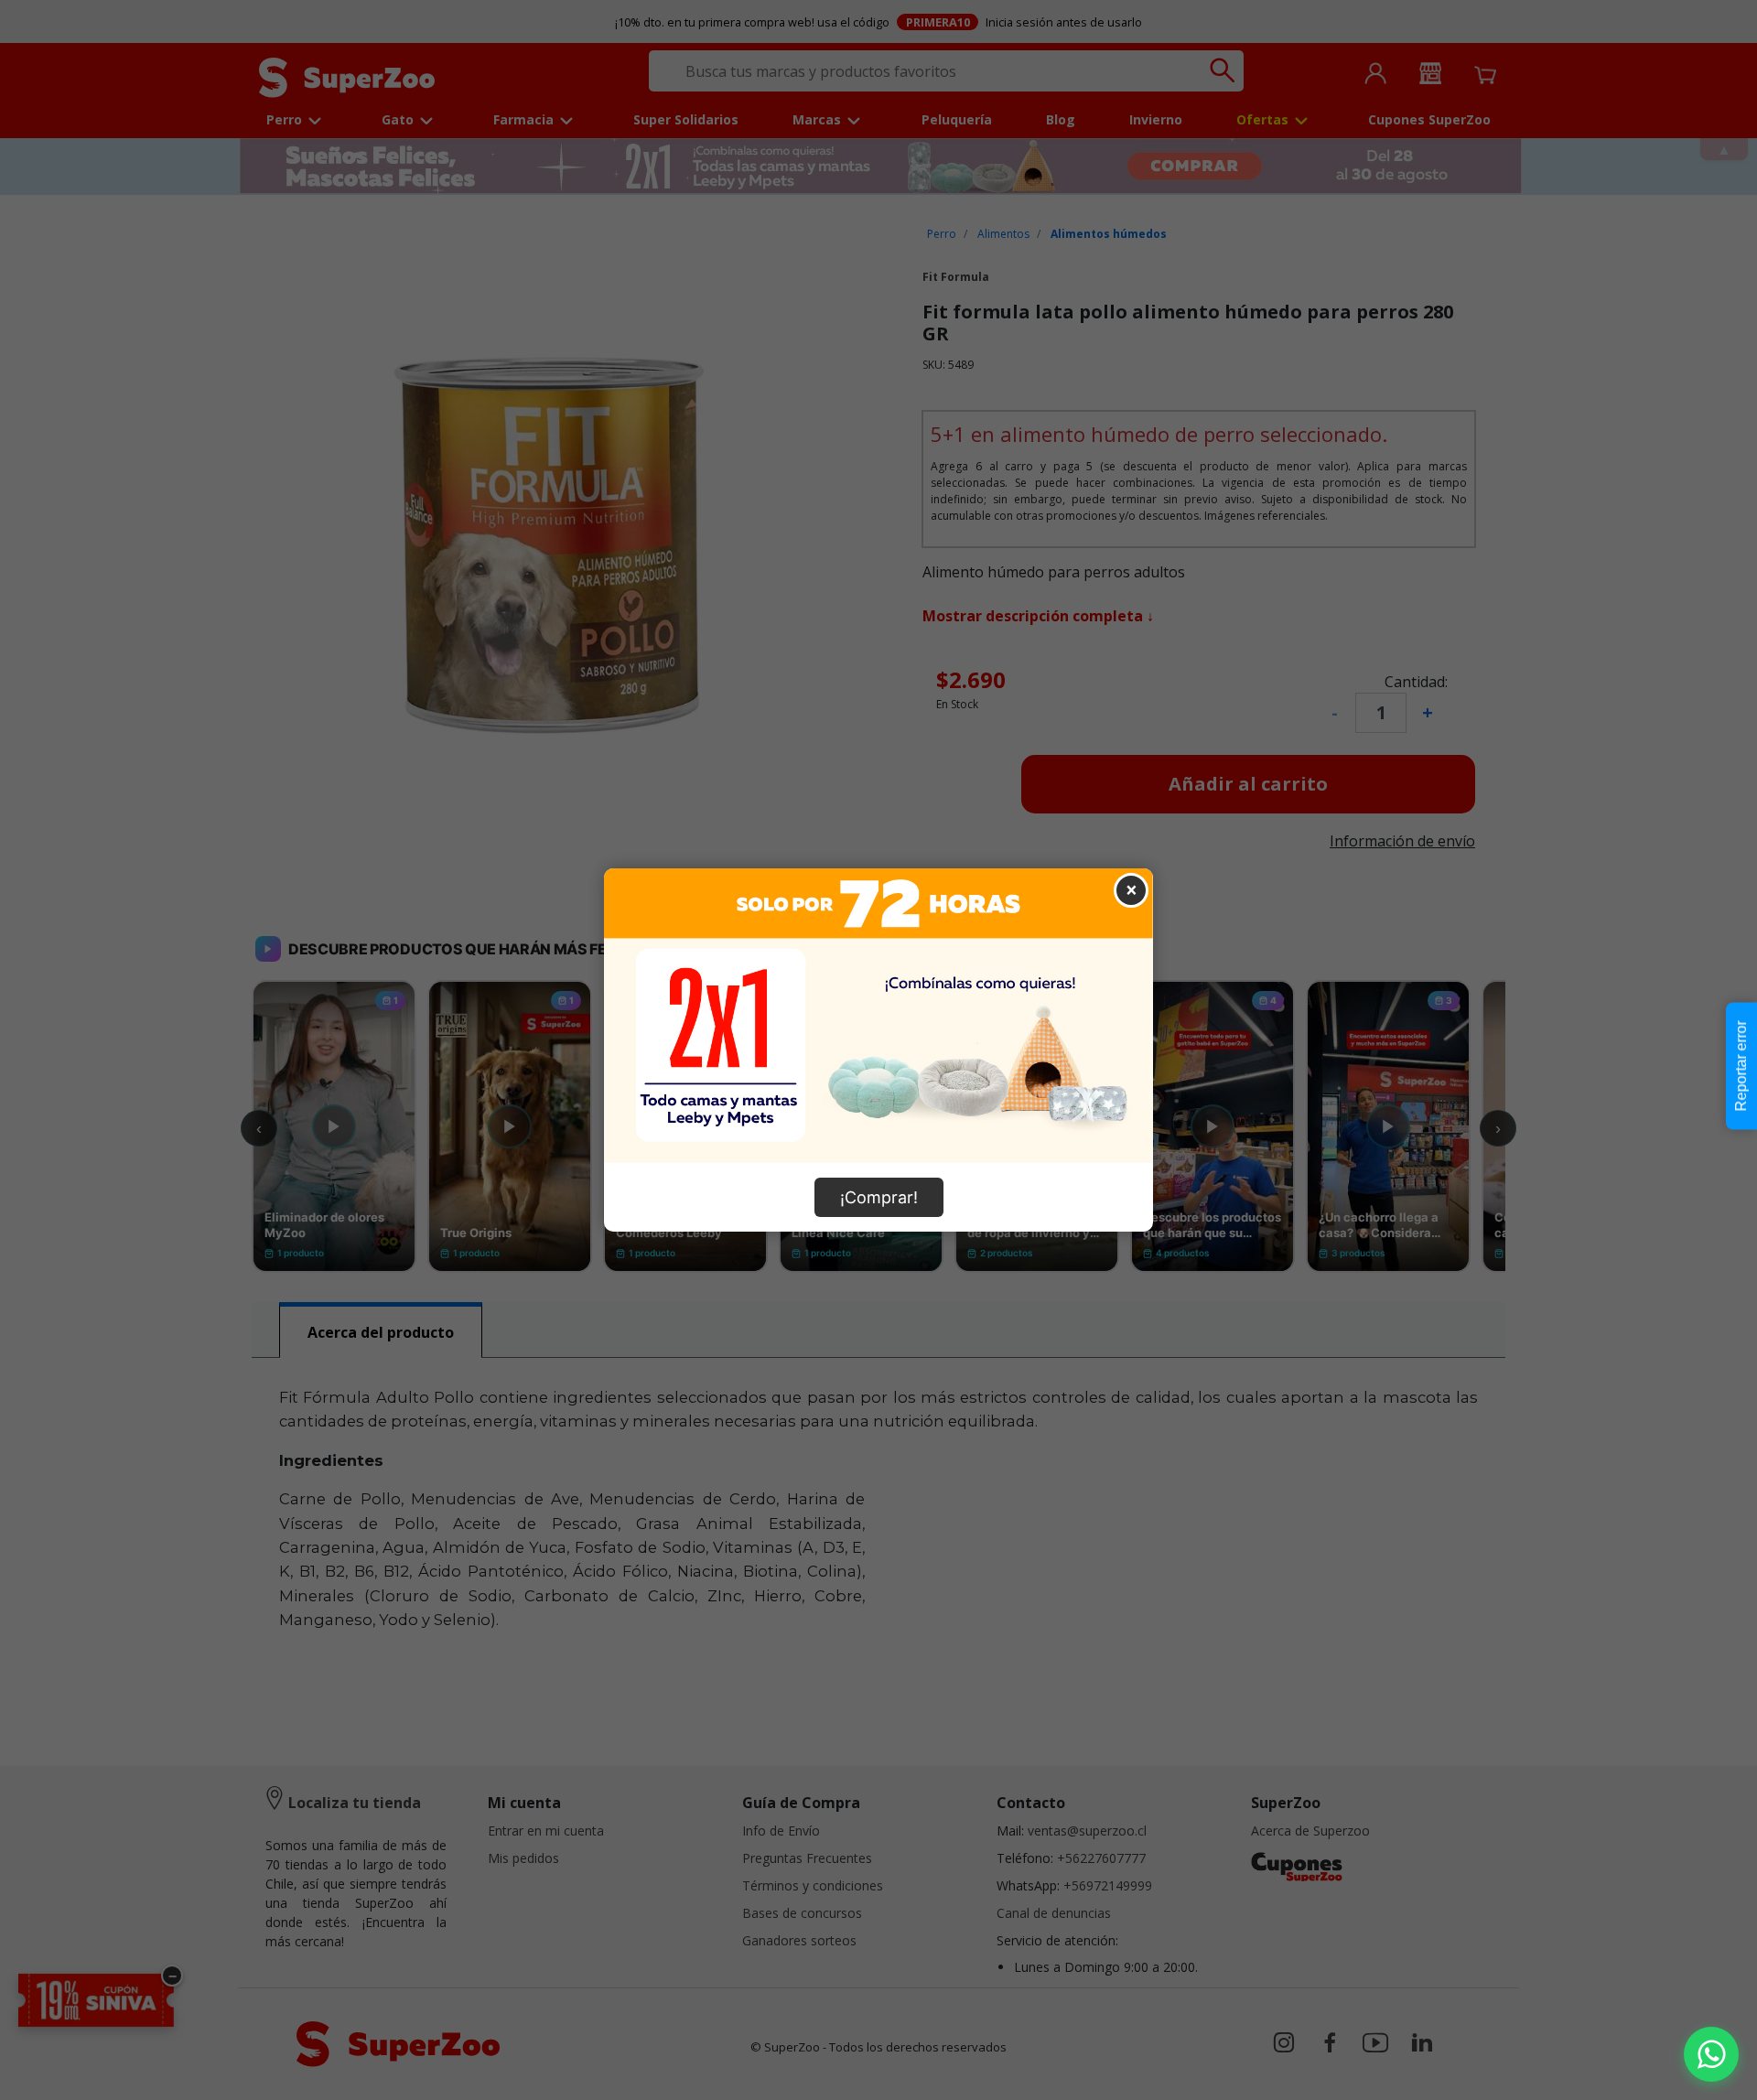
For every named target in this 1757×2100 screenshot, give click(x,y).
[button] (1711, 2054)
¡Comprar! (879, 1197)
